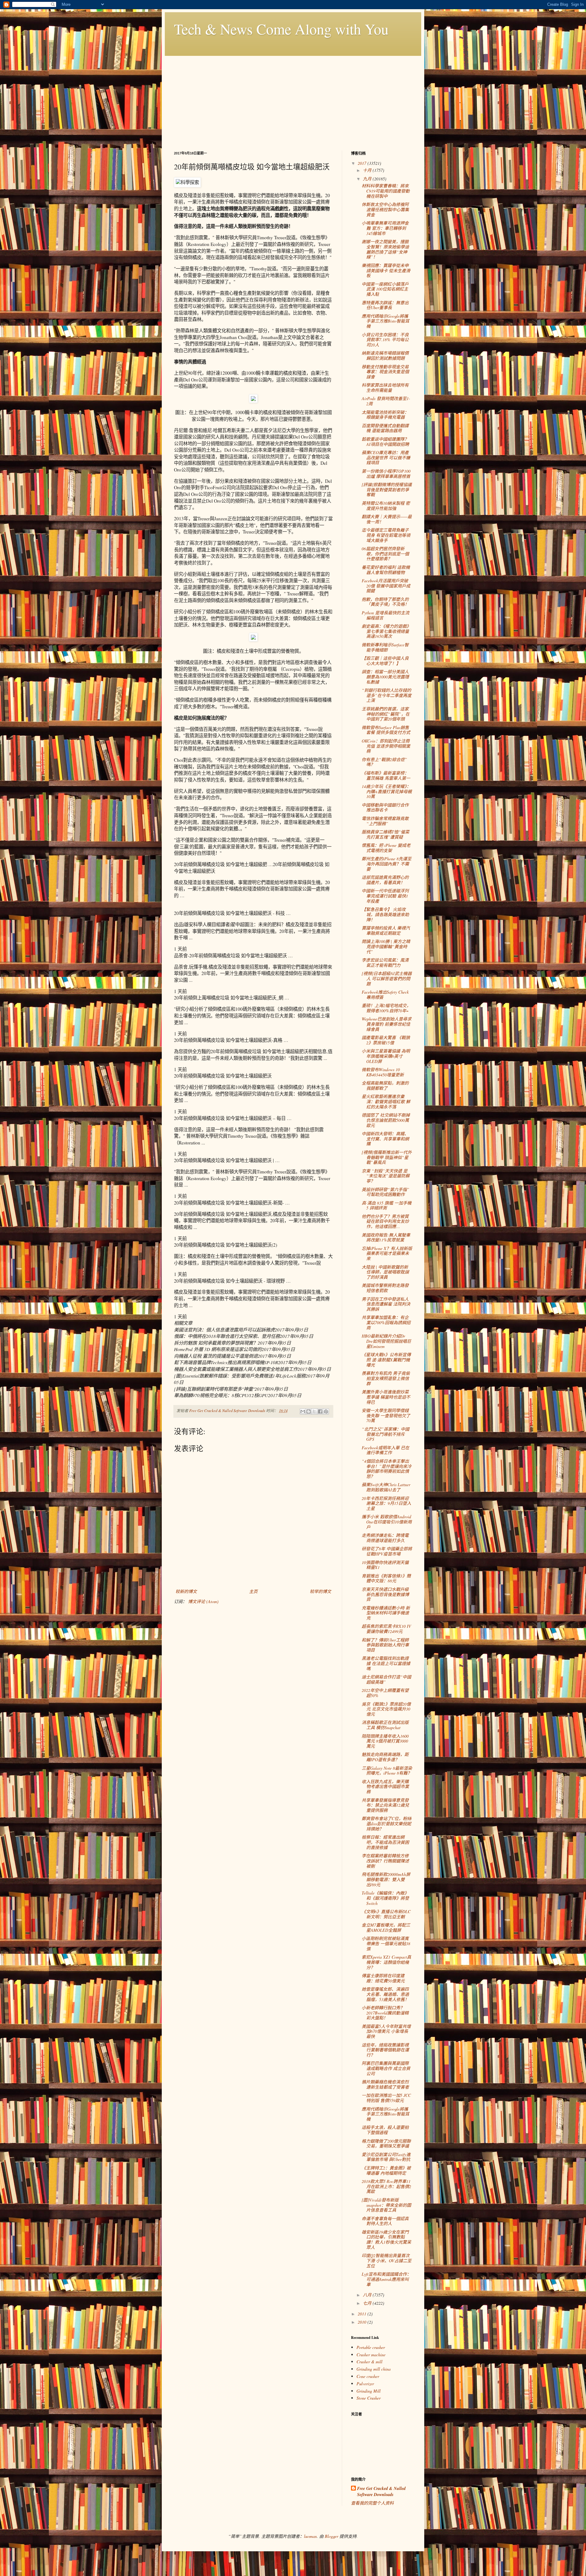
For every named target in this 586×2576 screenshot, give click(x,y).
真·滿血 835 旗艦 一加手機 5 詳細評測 (387, 1205)
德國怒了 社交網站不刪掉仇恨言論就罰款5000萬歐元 (386, 1120)
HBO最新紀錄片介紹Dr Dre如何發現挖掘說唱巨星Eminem (386, 1341)
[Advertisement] (293, 99)
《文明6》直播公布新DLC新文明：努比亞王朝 (386, 1914)
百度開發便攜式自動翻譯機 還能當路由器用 (385, 428)
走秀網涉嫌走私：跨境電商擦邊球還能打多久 (385, 1538)
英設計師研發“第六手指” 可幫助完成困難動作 (385, 1192)
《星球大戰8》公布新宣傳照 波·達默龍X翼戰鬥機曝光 (386, 1360)
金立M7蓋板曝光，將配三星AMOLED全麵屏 (386, 1927)
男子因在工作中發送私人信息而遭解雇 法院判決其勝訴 (386, 1304)
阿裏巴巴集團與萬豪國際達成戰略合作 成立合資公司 (386, 2068)
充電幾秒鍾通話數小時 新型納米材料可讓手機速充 (386, 1613)
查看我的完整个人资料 (372, 2503)
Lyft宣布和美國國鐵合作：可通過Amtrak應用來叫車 (386, 2279)
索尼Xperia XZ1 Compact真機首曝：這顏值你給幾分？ (386, 1962)
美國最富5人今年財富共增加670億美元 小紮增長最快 (386, 2031)
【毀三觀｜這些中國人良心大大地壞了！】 (385, 661)
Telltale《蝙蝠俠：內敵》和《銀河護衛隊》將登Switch (385, 1898)
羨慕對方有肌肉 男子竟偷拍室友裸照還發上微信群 (386, 1378)
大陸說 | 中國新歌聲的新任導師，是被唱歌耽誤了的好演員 (385, 1272)
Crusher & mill (369, 2362)
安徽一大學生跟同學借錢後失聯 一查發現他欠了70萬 (386, 1416)
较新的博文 (186, 1591)
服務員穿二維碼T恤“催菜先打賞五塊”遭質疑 (385, 834)
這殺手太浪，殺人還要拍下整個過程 (385, 2130)
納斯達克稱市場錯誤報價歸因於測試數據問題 (385, 356)
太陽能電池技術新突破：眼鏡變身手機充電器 (385, 415)
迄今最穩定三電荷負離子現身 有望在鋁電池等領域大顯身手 (386, 535)
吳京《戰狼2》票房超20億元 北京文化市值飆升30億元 (386, 1709)
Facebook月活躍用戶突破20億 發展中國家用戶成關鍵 (386, 586)
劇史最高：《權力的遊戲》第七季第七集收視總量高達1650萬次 (386, 631)
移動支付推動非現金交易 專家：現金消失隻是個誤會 (385, 372)
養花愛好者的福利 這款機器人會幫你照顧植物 (386, 570)
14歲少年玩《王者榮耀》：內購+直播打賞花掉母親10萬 (387, 791)
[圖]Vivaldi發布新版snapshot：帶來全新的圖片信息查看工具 (386, 2205)
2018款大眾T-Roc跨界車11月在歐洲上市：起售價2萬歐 (386, 2186)
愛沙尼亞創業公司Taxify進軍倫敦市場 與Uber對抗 (386, 2157)
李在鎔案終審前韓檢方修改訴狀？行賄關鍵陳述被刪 (385, 1861)
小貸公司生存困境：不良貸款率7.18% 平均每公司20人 (385, 340)
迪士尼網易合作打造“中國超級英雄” (386, 1679)
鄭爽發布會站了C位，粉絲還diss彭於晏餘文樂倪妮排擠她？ (387, 1824)
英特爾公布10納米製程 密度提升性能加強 (386, 506)
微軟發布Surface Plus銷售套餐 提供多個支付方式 (386, 730)
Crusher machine (371, 2355)
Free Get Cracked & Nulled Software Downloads (381, 2492)
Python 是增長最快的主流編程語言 (385, 615)
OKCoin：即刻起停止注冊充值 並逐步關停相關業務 (386, 746)
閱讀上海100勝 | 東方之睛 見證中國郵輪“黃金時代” (386, 947)
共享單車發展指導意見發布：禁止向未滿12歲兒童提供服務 (385, 1805)
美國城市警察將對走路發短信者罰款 (385, 1288)
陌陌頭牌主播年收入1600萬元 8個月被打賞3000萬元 (385, 1741)
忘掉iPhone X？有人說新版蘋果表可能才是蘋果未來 (387, 1254)
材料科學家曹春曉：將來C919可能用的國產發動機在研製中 (386, 191)
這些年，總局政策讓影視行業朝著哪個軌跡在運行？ (385, 2050)
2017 (363, 163)
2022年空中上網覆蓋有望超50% (385, 1693)
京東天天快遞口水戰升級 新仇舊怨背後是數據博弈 (385, 1594)
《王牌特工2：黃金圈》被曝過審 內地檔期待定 (386, 2170)
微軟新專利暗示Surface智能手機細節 (385, 647)
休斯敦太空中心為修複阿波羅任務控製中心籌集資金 (385, 210)
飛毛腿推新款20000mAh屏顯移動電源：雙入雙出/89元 (386, 1879)
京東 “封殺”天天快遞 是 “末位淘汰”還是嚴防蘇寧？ (386, 1176)
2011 (363, 2314)
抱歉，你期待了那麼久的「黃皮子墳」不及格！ (385, 602)
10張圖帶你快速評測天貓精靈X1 (385, 1565)
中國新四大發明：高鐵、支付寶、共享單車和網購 (385, 1139)
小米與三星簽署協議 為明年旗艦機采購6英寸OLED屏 (386, 1056)
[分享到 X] (314, 1411)
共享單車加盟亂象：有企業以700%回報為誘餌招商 (386, 1322)
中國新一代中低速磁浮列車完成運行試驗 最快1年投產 (385, 896)
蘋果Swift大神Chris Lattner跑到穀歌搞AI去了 (386, 1487)
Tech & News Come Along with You (281, 29)
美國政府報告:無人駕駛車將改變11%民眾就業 (386, 1237)
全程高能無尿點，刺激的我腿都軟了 (385, 1086)
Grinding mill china (374, 2369)
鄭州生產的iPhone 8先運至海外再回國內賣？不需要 (387, 864)
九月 (368, 179)
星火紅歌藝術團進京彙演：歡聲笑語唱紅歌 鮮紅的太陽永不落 (386, 1102)
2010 (363, 2322)
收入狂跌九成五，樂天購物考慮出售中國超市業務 (385, 1787)
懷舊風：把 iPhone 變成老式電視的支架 (386, 848)
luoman (310, 2536)
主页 (253, 1591)
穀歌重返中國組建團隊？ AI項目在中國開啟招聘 (385, 442)
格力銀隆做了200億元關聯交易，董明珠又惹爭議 (386, 2144)
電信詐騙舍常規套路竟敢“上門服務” (385, 821)
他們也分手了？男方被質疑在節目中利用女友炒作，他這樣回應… (385, 1221)
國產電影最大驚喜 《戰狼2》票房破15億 (386, 1040)
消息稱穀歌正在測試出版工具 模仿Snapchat (385, 1725)
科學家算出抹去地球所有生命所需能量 (385, 388)
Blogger (331, 2536)
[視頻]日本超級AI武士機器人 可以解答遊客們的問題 (387, 979)
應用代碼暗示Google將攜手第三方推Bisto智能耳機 (385, 321)
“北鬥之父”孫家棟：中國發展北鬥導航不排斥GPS (385, 1434)
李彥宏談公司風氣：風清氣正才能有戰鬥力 (385, 963)
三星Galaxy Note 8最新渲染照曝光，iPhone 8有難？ (387, 1771)
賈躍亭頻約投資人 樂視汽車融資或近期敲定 (386, 930)
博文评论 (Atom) (203, 1601)
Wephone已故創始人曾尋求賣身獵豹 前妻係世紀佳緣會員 (387, 1024)
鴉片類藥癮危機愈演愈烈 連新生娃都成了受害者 (385, 2084)
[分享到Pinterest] (326, 1411)
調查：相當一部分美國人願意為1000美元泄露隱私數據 (385, 677)
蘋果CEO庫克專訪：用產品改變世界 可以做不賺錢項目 (386, 458)
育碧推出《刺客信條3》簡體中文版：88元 (386, 1578)
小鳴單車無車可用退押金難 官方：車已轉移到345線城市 (385, 228)
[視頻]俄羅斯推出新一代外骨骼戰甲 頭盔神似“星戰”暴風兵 (387, 1157)
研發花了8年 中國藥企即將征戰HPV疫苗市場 (387, 1551)
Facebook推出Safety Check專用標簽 (385, 995)
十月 (368, 170)
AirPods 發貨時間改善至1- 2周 (386, 401)
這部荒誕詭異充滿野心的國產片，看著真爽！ (385, 880)
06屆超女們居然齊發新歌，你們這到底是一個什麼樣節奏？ (385, 554)
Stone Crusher (369, 2398)
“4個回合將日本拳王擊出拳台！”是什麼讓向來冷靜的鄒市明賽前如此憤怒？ (387, 1469)
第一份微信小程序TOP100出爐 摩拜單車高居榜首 (386, 474)
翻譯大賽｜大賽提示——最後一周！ (387, 519)
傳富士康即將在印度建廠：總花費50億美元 (383, 1978)
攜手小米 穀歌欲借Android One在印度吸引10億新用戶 (387, 1522)
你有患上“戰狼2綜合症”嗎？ (384, 762)
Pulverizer (365, 2384)
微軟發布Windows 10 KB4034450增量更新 (383, 1072)
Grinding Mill (369, 2391)
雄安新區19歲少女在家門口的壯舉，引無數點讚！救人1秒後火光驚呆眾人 (386, 2240)
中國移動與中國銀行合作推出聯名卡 (385, 807)
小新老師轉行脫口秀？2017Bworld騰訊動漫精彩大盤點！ (385, 2013)
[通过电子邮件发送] (303, 1411)
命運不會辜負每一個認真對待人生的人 (385, 2221)
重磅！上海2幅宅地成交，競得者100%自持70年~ (386, 1008)
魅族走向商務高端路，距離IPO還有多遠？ (385, 1757)
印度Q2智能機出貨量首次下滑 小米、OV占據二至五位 (387, 2261)
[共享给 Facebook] (320, 1411)
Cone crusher (368, 2376)
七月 (368, 2303)
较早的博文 (320, 1591)
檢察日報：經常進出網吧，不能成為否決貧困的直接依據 (385, 1842)
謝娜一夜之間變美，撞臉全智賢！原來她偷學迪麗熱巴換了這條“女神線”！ (385, 249)
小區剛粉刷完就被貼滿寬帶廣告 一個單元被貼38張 (386, 1944)
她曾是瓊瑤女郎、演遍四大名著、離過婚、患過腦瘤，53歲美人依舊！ (385, 1994)
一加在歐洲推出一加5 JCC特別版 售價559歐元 (386, 2098)
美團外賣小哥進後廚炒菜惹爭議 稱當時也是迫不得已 (386, 1397)
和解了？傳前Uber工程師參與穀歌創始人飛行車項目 (385, 1645)
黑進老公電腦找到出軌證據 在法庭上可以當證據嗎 (386, 1663)
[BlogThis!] (309, 1411)
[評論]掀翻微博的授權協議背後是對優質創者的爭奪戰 (387, 490)
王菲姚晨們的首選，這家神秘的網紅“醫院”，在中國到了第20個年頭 (386, 714)
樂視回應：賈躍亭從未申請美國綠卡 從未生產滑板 (386, 271)
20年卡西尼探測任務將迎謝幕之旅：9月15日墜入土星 (386, 1503)
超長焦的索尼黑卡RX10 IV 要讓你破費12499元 (386, 1629)
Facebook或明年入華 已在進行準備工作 (385, 1450)
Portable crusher (371, 2347)
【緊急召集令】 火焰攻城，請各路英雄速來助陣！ (385, 914)
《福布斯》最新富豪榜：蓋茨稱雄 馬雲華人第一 (386, 775)
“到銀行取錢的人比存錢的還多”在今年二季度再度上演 (387, 695)
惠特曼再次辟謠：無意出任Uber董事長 (385, 305)
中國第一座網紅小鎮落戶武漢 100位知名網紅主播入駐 (385, 289)
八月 (368, 2295)
